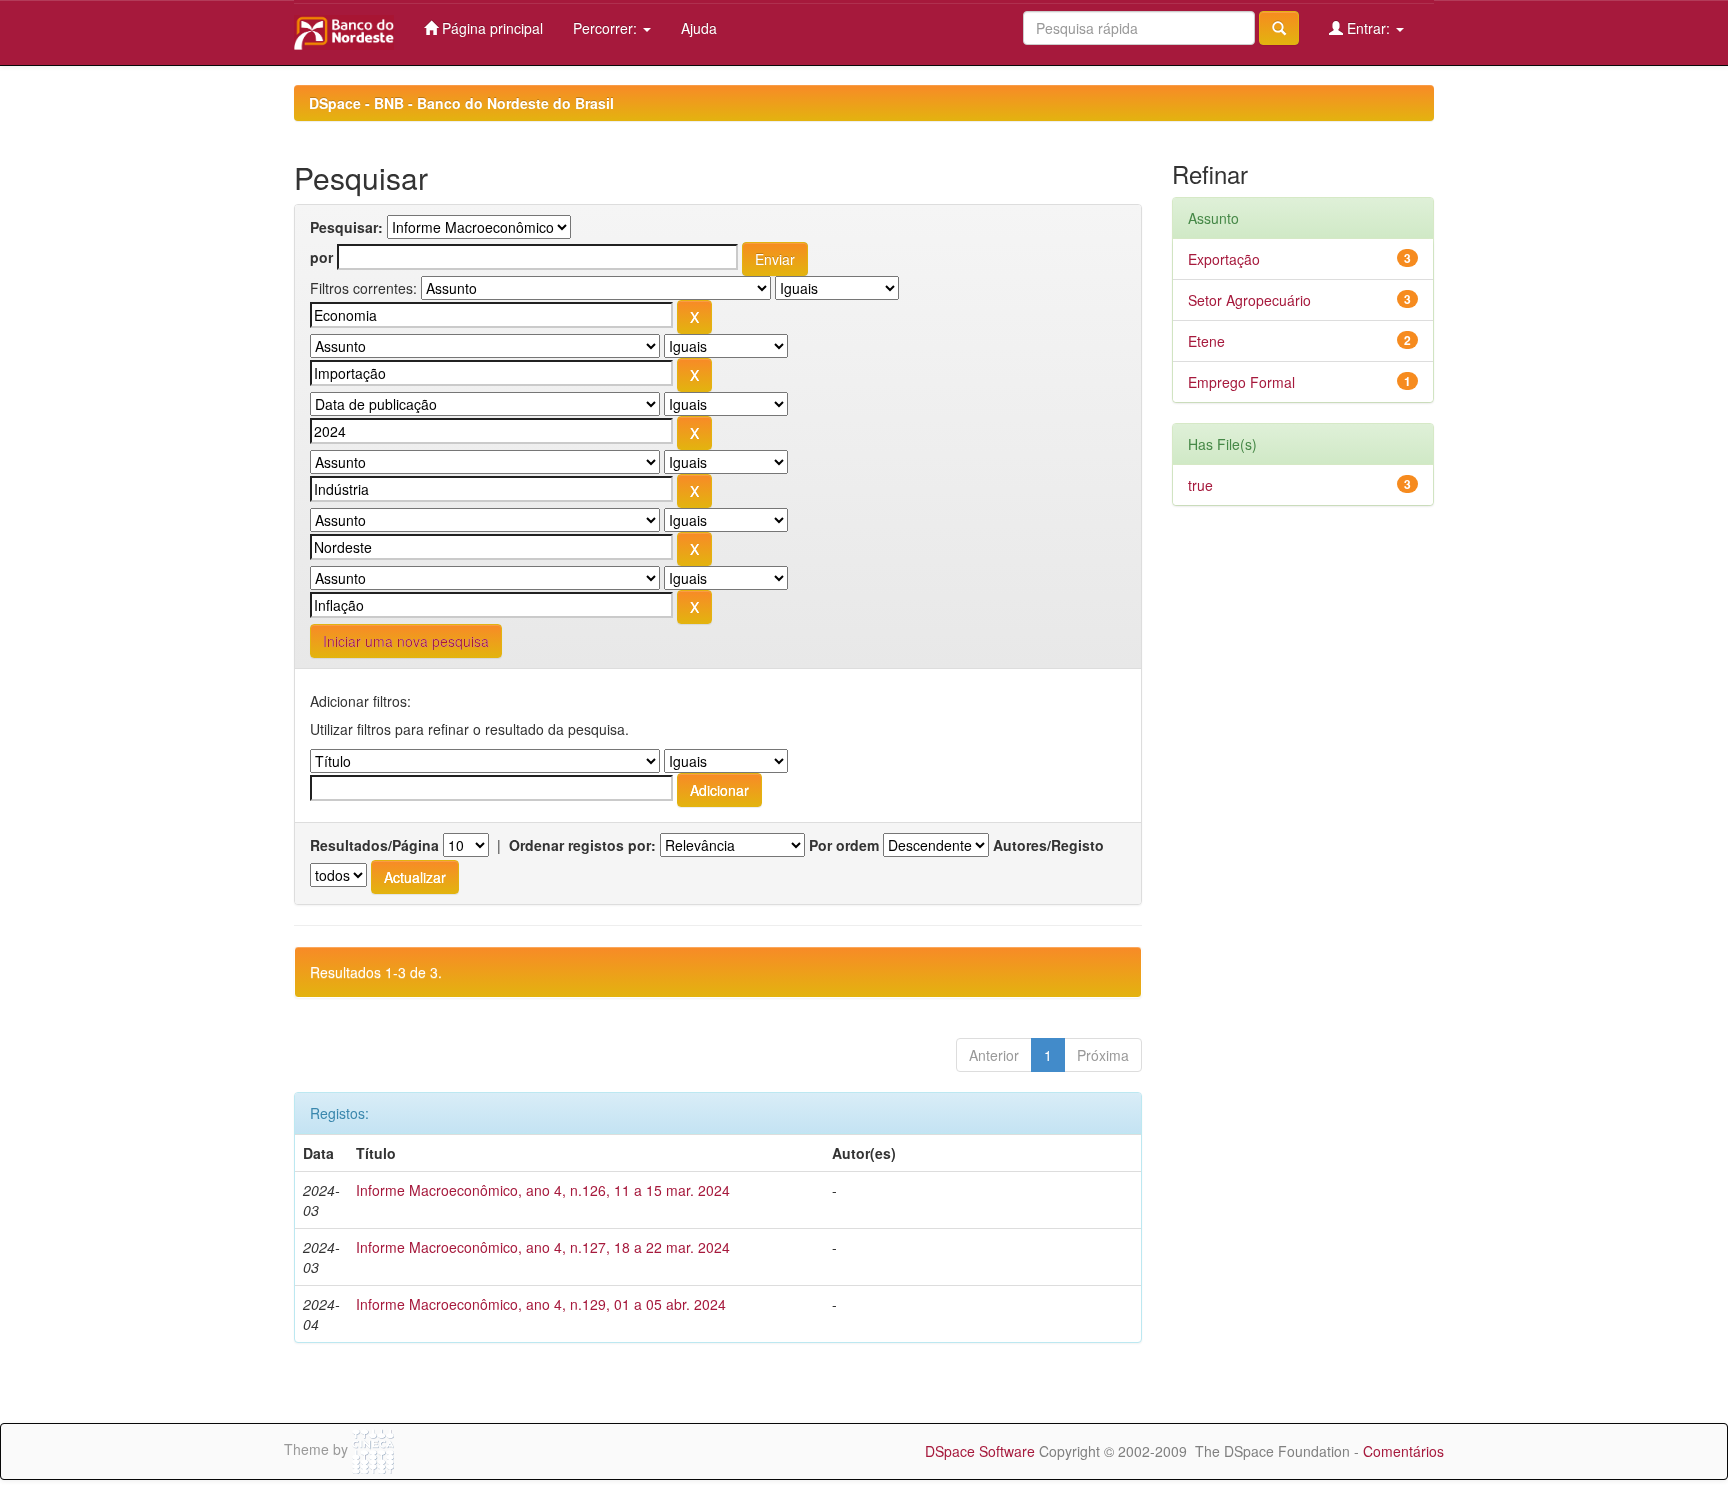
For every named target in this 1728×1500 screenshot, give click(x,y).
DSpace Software (980, 1451)
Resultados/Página (374, 845)
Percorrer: (607, 28)
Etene (1206, 341)
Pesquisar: (346, 227)
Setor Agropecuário (1249, 300)
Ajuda (699, 28)
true (1200, 485)
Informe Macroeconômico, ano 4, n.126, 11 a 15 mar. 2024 (543, 1190)
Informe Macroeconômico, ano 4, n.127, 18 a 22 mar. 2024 (543, 1247)
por (321, 257)
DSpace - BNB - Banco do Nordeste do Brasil (461, 103)
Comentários (1403, 1451)
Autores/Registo (1048, 845)
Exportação (1224, 259)
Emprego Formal (1241, 382)
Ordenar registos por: (582, 845)
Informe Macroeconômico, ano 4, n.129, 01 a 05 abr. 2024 (541, 1304)
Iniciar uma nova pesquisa (406, 641)
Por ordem (844, 845)
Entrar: (1368, 28)
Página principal (490, 28)
